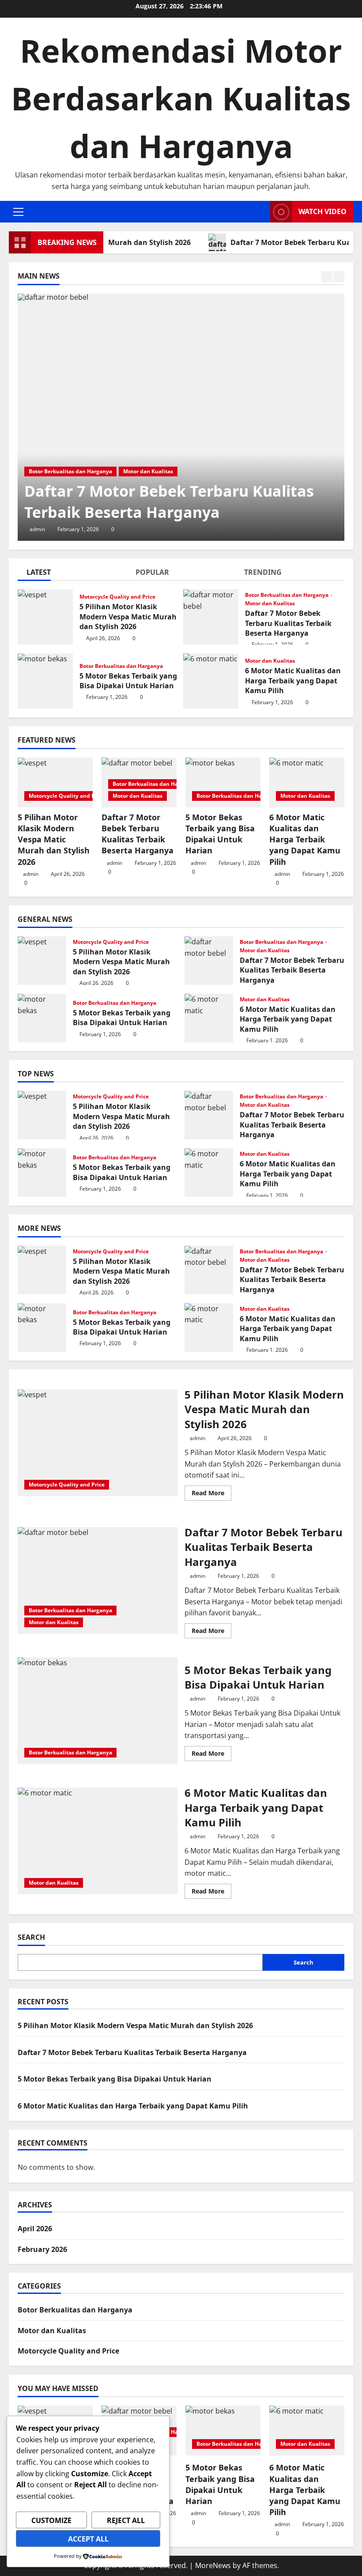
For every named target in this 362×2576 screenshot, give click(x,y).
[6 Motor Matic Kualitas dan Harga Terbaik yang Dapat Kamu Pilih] (307, 783)
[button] (18, 212)
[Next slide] (339, 277)
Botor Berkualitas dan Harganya (70, 471)
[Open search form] (261, 212)
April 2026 (35, 2229)
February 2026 (42, 2249)
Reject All (126, 2520)
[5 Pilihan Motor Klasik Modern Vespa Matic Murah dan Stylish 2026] (55, 783)
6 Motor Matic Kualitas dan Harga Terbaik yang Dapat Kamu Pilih (211, 681)
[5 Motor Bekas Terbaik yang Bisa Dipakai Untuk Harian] (223, 783)
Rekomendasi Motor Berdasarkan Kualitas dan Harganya (181, 98)
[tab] (72, 574)
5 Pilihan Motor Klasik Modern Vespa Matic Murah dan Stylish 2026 (45, 617)
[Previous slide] (327, 277)
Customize (51, 2520)
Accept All (88, 2539)
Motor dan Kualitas (148, 471)
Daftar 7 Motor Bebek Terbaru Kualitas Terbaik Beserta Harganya (169, 502)
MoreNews (213, 2565)
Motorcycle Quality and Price (117, 597)
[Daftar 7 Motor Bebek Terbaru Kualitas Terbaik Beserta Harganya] (181, 417)
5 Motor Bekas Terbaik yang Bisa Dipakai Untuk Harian (45, 681)
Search (31, 1937)
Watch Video (322, 211)
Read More (211, 1494)
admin (37, 529)
